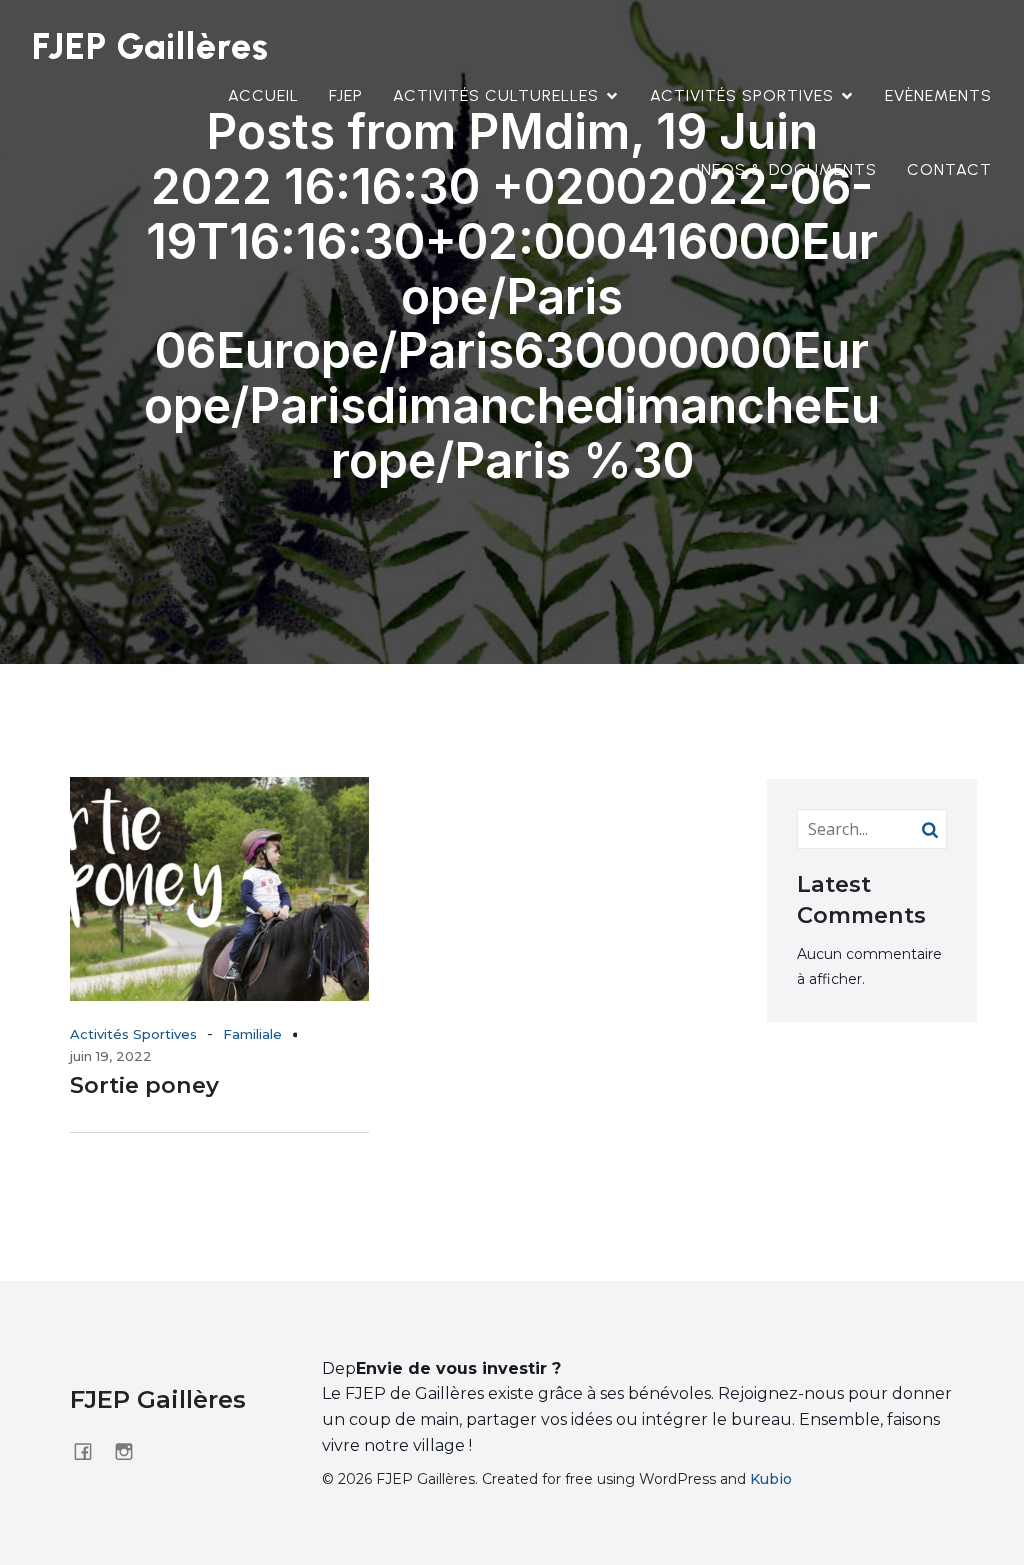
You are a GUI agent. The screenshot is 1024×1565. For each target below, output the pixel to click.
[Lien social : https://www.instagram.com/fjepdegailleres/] (131, 1451)
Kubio (771, 1479)
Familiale (252, 1034)
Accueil (263, 95)
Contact (949, 169)
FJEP (346, 95)
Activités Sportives (133, 1034)
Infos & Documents (787, 169)
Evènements (938, 95)
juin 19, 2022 (111, 1056)
